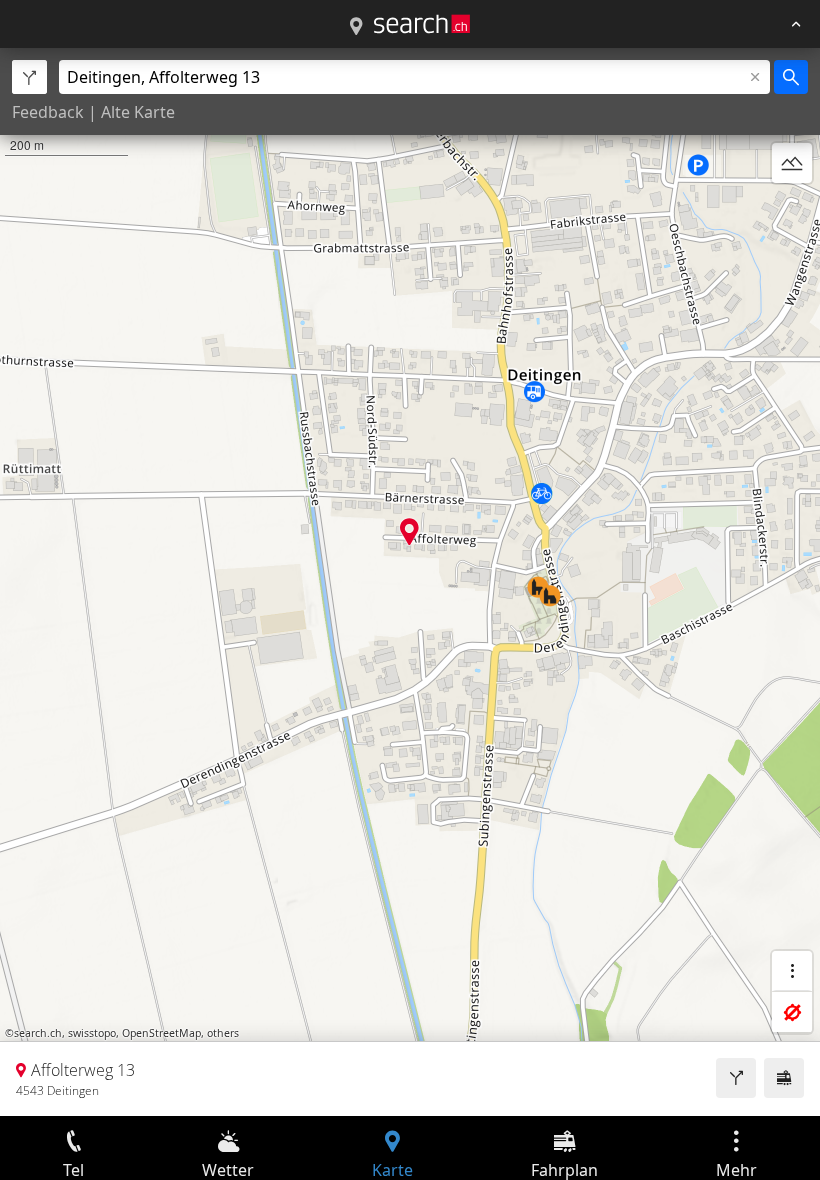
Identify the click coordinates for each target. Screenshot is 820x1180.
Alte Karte (138, 112)
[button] (409, 531)
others (223, 1033)
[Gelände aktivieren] (792, 163)
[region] (410, 582)
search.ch (38, 1033)
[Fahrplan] (784, 1078)
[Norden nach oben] (792, 211)
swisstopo (92, 1033)
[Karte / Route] (356, 27)
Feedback (48, 112)
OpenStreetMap (161, 1033)
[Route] (736, 1078)
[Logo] (422, 24)
